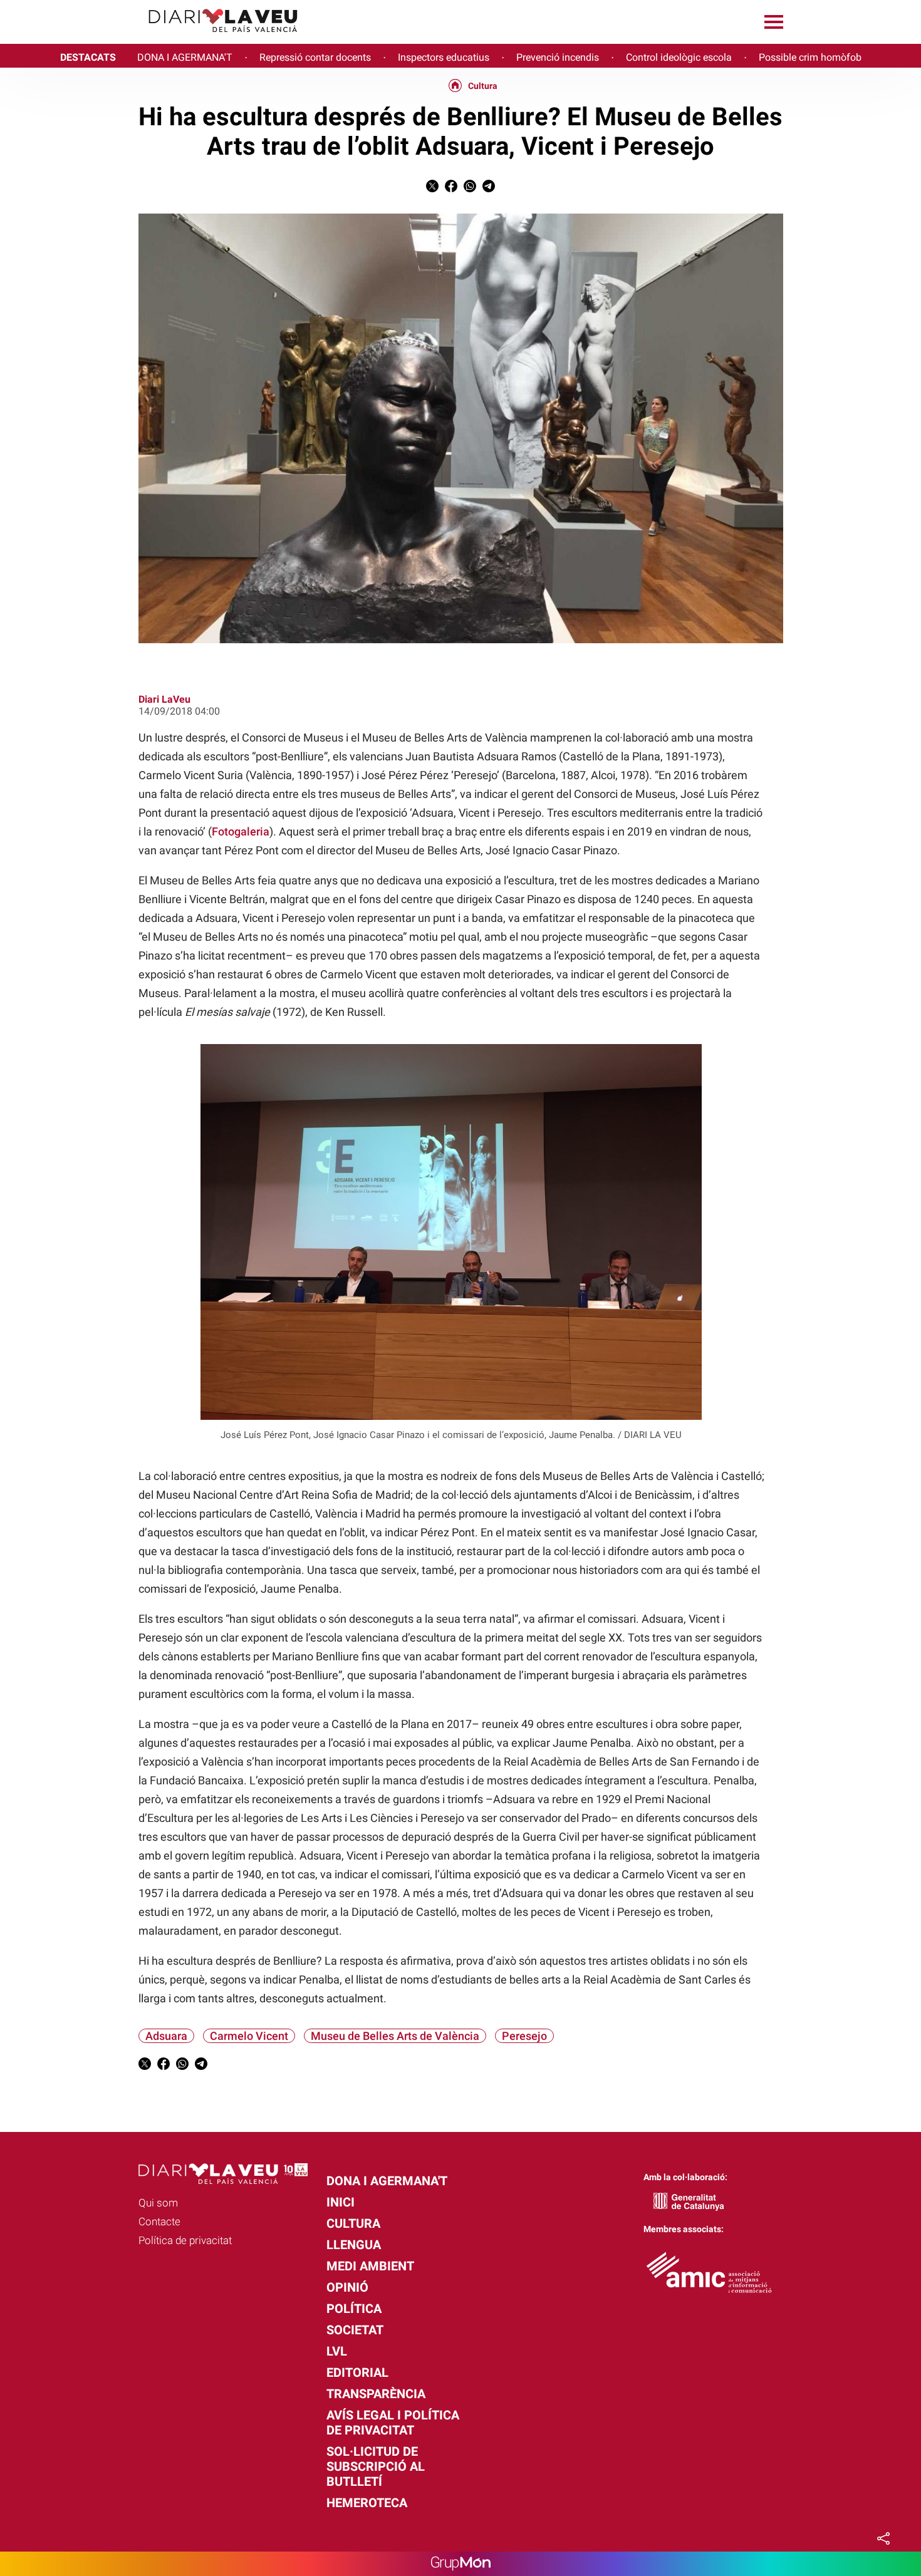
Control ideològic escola (679, 57)
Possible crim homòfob (810, 57)
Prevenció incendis (558, 57)
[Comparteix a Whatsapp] (470, 189)
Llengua (354, 2245)
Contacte (159, 2222)
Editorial (357, 2372)
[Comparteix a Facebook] (451, 189)
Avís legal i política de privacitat (393, 2423)
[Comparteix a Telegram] (489, 189)
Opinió (347, 2287)
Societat (355, 2330)
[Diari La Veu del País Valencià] (154, 38)
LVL (337, 2351)
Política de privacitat (185, 2240)
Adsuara (166, 2036)
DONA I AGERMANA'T (185, 57)
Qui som (158, 2203)
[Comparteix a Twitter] (432, 189)
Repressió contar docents (315, 57)
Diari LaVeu (164, 699)
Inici (341, 2202)
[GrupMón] (461, 2564)
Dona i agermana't (387, 2181)
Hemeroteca (367, 2503)
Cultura (483, 86)
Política (354, 2309)
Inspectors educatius (444, 57)
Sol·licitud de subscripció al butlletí (376, 2466)
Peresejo (524, 2036)
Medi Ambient (370, 2266)
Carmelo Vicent (249, 2036)
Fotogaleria (241, 831)
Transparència (376, 2394)
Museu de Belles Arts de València (395, 2036)
